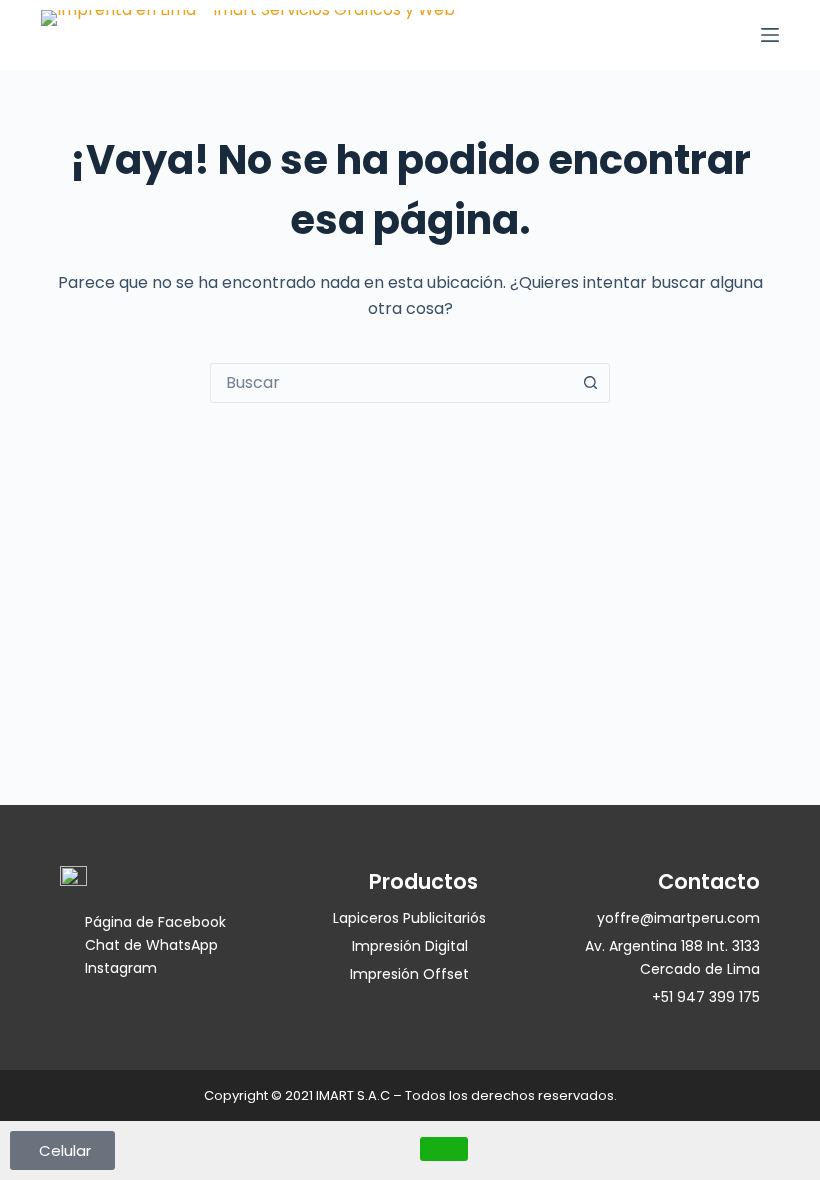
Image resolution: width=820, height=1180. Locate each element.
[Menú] (770, 35)
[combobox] (391, 383)
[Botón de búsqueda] (590, 383)
